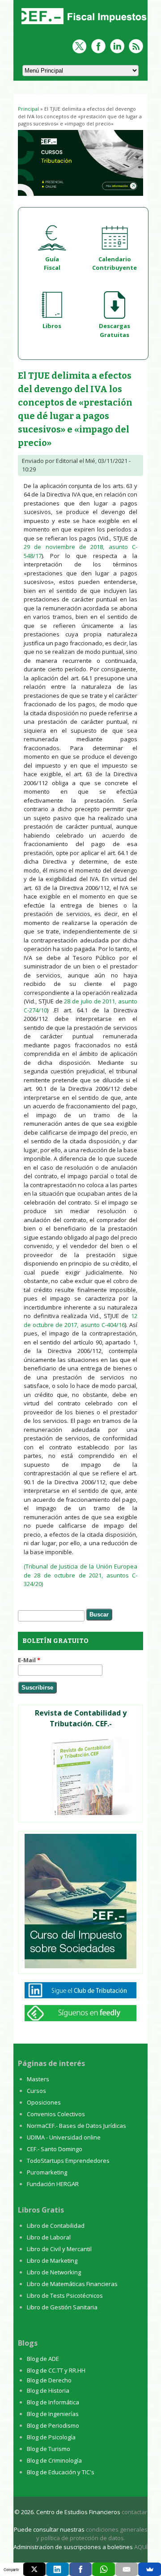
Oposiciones (44, 2102)
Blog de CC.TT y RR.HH (56, 2370)
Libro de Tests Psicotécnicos (65, 2295)
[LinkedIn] (57, 2569)
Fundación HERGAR (53, 2184)
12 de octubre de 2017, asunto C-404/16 (80, 1320)
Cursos (36, 2091)
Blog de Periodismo (53, 2425)
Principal (28, 109)
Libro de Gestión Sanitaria (62, 2307)
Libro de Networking (54, 2272)
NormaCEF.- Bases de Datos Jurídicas (76, 2126)
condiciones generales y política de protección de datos (92, 2534)
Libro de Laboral (49, 2237)
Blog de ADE (43, 2359)
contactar (134, 2512)
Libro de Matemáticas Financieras (72, 2284)
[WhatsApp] (104, 2569)
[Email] (127, 2569)
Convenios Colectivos (56, 2114)
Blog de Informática (53, 2402)
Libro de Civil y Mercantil (59, 2249)
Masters (38, 2079)
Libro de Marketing (52, 2260)
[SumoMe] (150, 2569)
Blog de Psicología (51, 2437)
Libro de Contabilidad (56, 2226)
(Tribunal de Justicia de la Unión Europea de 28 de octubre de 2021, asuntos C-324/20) (80, 1575)
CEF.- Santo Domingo (55, 2149)
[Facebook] (81, 2569)
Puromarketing (47, 2172)
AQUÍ (141, 2547)
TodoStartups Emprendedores (68, 2161)
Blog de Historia (48, 2390)
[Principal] (83, 25)
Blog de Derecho (49, 2380)
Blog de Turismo (49, 2449)
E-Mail (29, 1660)
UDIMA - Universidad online (64, 2137)
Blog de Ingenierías (53, 2414)
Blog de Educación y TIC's (61, 2472)
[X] (35, 2569)
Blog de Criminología (54, 2460)
